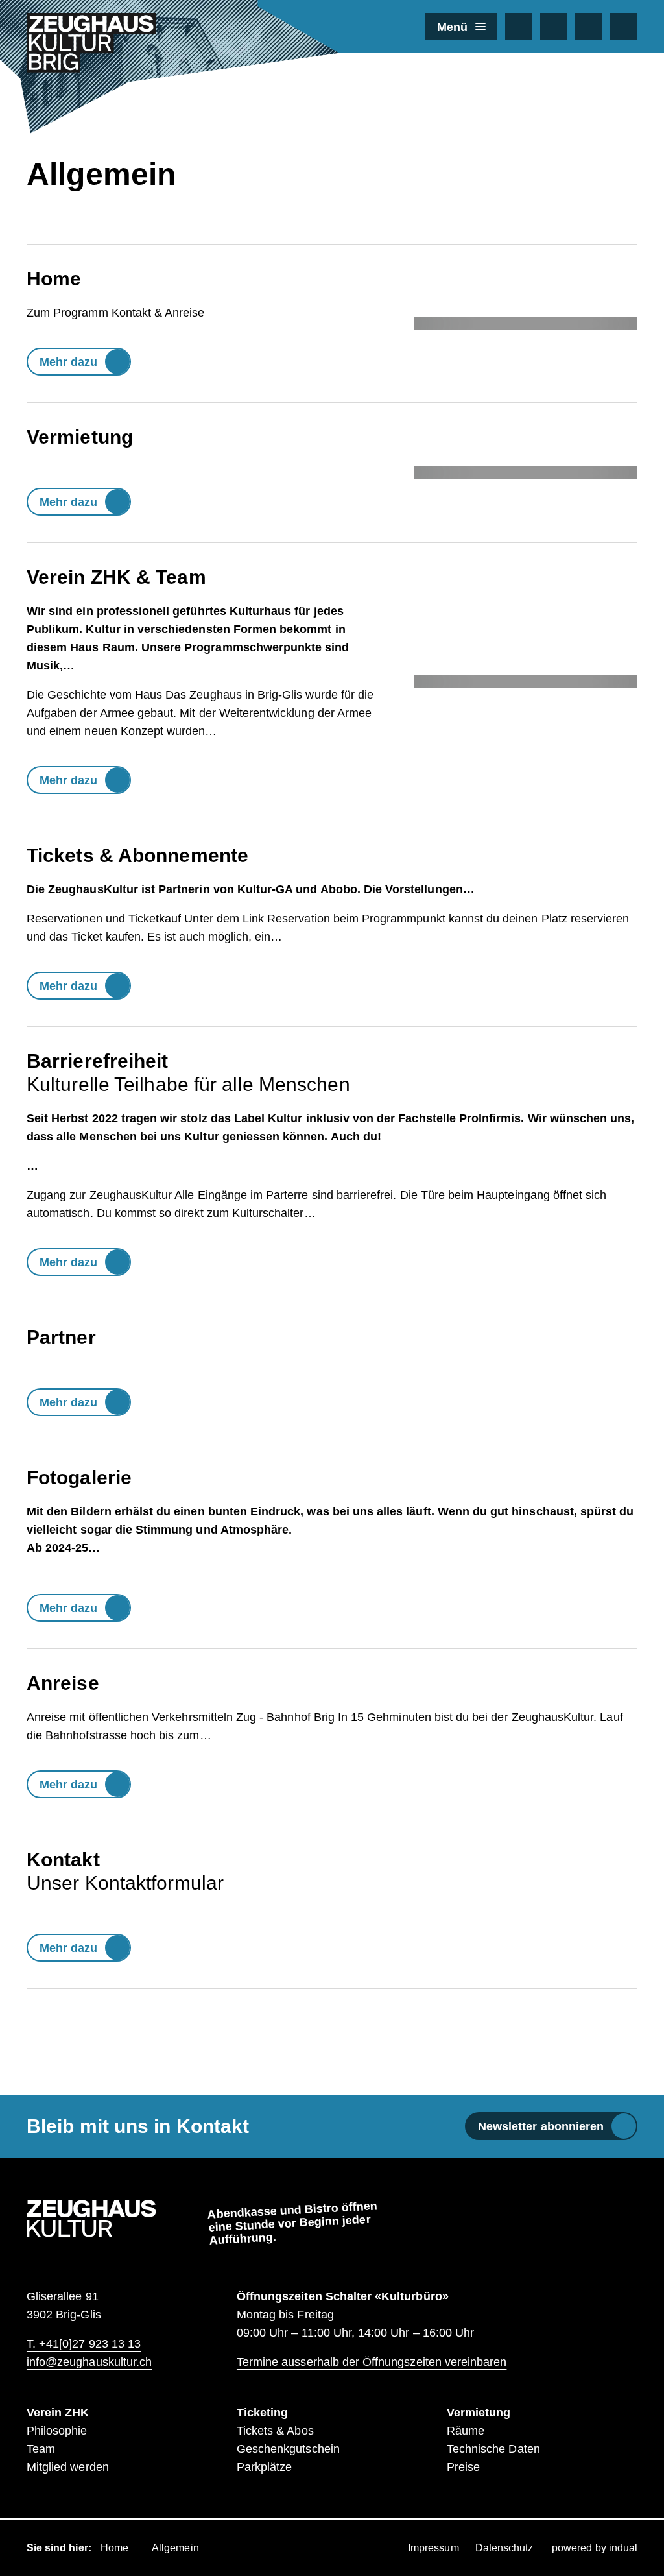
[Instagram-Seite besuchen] (554, 27)
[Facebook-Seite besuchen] (519, 27)
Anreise (63, 1683)
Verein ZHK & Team (116, 577)
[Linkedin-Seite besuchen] (589, 27)
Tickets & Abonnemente (137, 855)
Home (54, 279)
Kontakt (63, 1860)
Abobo (339, 889)
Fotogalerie (79, 1477)
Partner (61, 1337)
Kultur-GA (265, 889)
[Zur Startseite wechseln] (91, 43)
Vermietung (80, 437)
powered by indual (595, 2548)
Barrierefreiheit (98, 1061)
